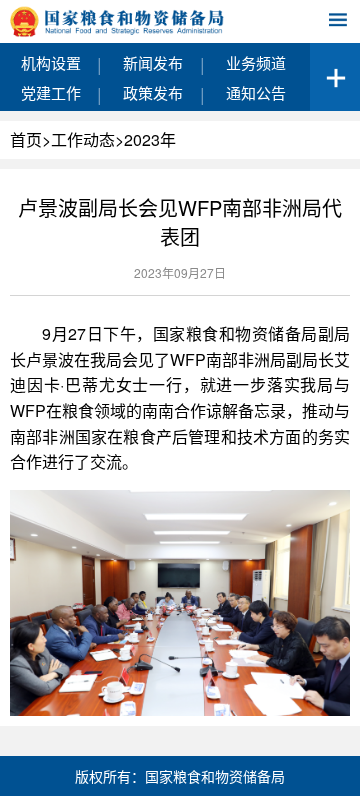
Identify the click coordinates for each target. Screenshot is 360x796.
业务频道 (256, 62)
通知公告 (256, 92)
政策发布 (153, 92)
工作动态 (83, 139)
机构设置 (51, 62)
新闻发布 (153, 62)
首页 (26, 139)
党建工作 (51, 92)
